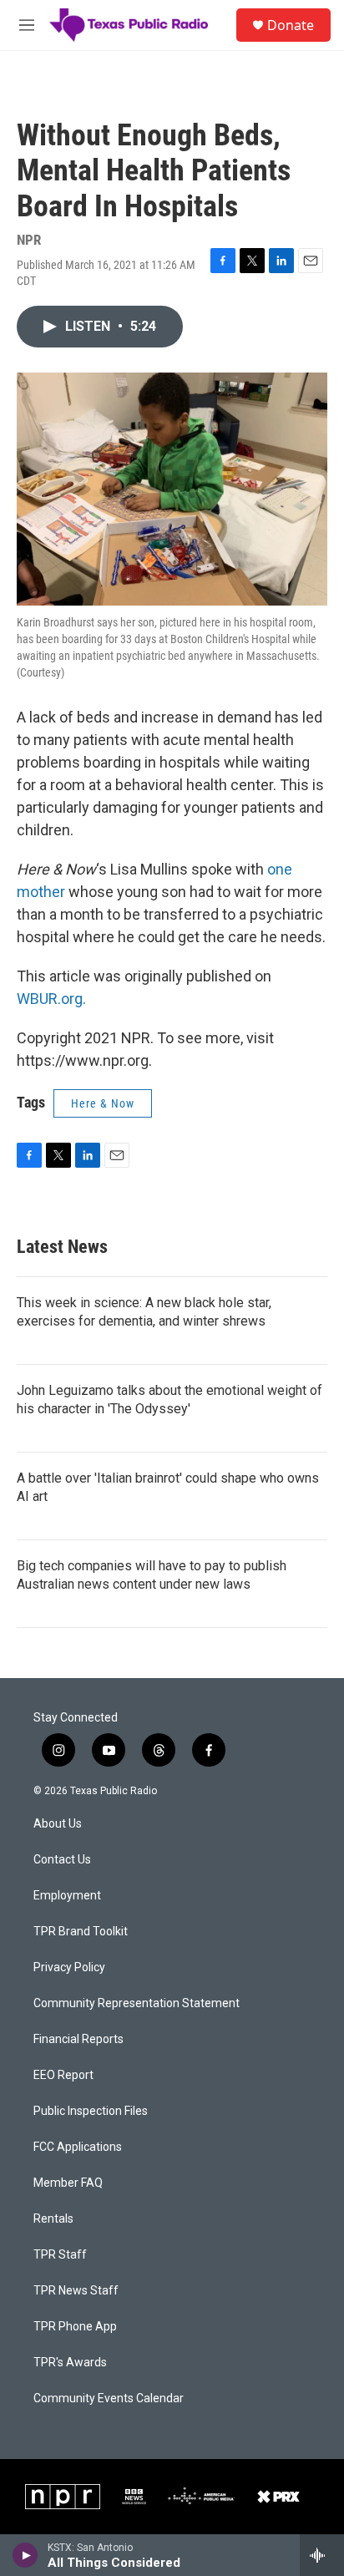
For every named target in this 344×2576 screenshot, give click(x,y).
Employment (67, 1896)
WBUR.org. (51, 999)
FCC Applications (78, 2147)
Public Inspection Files (91, 2111)
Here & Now (103, 1103)
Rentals (53, 2219)
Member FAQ (68, 2183)
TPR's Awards (70, 2363)
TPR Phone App (75, 2327)
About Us (58, 1824)
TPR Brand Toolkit (81, 1932)
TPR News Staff (76, 2291)
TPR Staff (60, 2255)
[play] (25, 2555)
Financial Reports (78, 2039)
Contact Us (62, 1860)
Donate (291, 25)
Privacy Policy (69, 1967)
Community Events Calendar (109, 2399)
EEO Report (63, 2075)
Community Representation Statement (137, 2003)
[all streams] (322, 2555)
